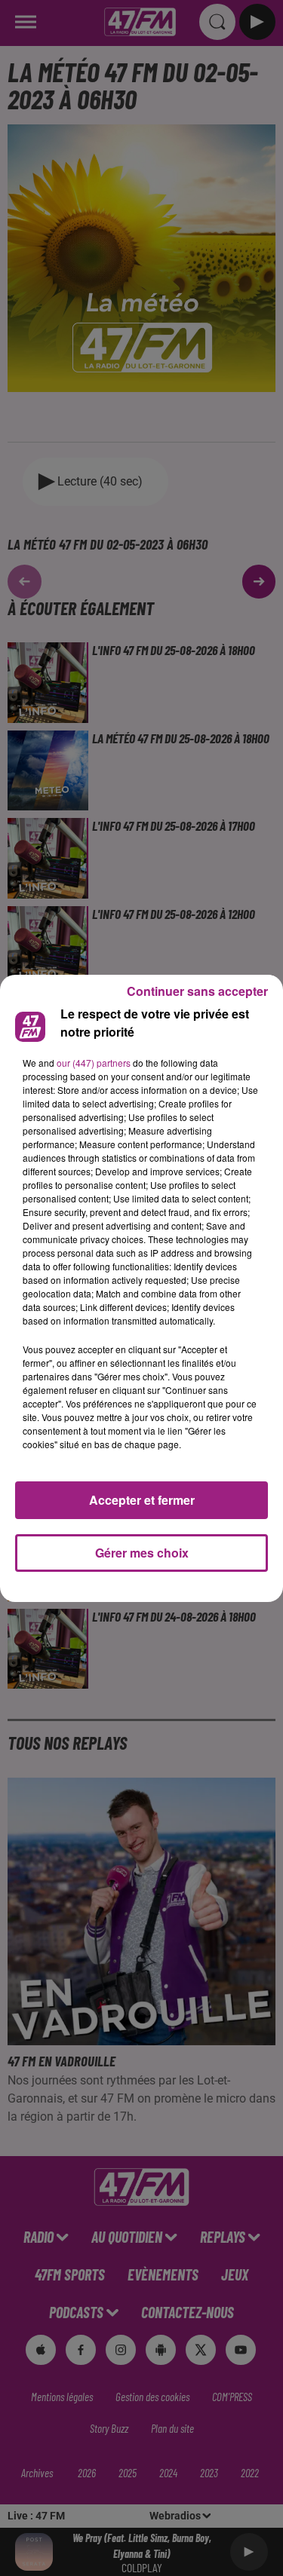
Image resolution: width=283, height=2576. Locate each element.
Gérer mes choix (142, 1553)
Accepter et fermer (142, 1500)
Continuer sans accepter (197, 991)
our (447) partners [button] (94, 1063)
